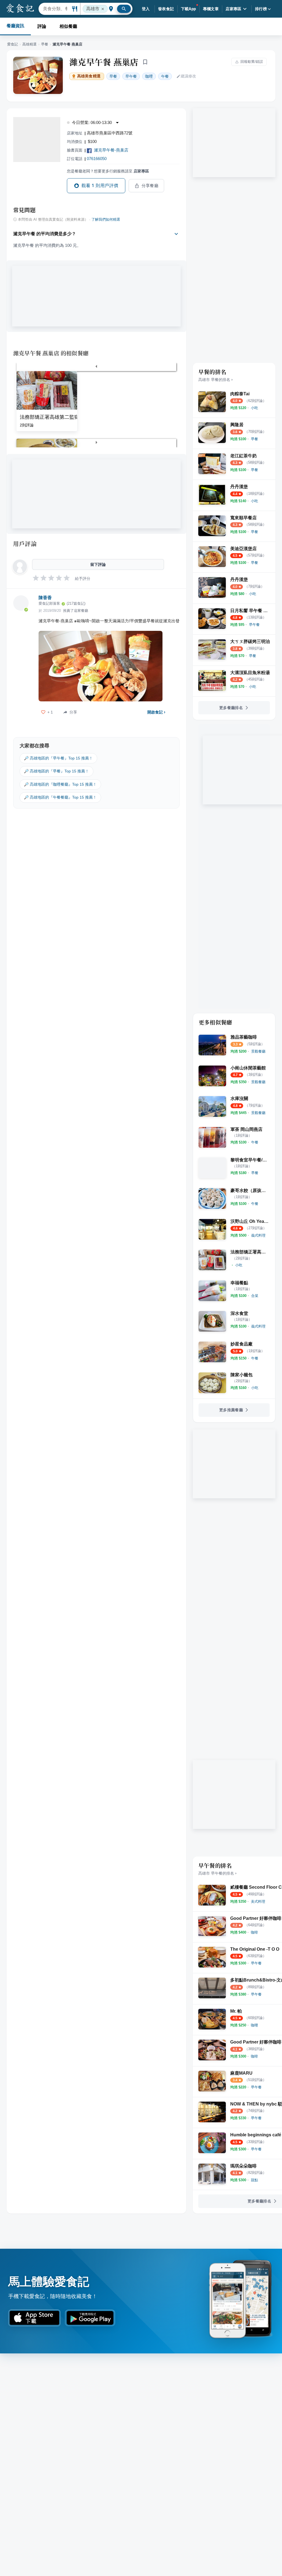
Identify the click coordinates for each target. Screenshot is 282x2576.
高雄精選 (29, 44)
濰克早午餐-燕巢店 (111, 150)
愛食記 (13, 44)
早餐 (45, 44)
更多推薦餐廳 (231, 1410)
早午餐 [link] (131, 76)
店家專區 (234, 9)
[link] (254, 408)
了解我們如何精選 (106, 220)
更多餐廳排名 (231, 708)
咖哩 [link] (149, 76)
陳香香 (45, 598)
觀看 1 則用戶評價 (100, 186)
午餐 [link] (165, 76)
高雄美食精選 (89, 76)
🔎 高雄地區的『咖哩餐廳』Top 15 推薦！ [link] (60, 784)
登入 (146, 9)
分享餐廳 (150, 186)
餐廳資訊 (15, 26)
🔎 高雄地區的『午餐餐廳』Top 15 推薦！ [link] (60, 797)
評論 (42, 26)
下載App (189, 9)
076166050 (97, 159)
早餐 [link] (113, 76)
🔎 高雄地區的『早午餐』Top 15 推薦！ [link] (58, 758)
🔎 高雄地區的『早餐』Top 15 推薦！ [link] (56, 771)
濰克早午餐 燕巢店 (104, 62)
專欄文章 (211, 9)
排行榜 (261, 9)
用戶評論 (25, 544)
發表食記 (166, 9)
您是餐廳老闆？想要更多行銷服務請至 (108, 171)
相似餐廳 (68, 26)
